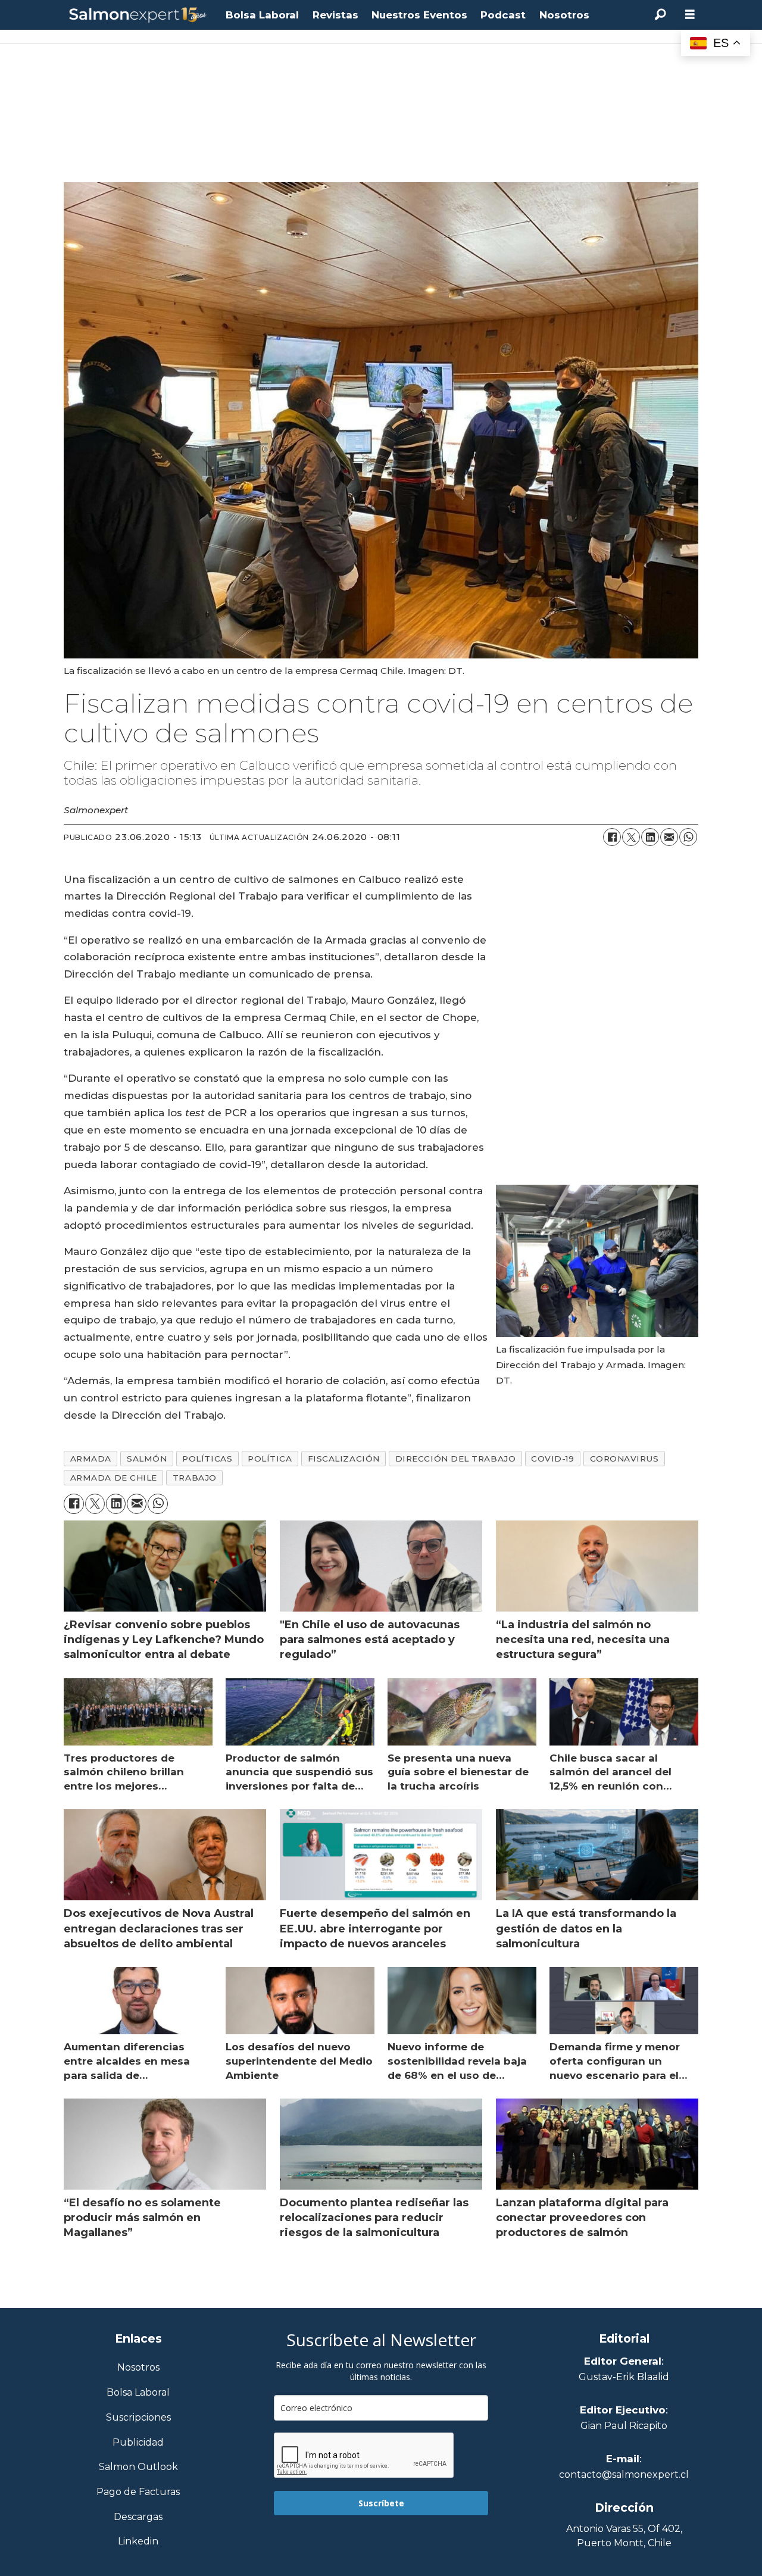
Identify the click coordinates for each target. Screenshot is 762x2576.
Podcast (503, 15)
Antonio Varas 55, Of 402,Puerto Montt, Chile (624, 2536)
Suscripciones (138, 2418)
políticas (207, 1459)
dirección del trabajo (455, 1459)
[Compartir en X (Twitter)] (631, 837)
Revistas (335, 15)
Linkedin (138, 2542)
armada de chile (114, 1478)
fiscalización (344, 1459)
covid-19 (552, 1459)
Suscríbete (381, 2503)
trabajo (195, 1478)
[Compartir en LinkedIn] (650, 837)
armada (91, 1459)
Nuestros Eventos (419, 15)
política (270, 1459)
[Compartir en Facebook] (612, 837)
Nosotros (564, 15)
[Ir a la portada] (138, 15)
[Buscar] (660, 15)
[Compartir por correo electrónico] (669, 837)
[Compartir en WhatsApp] (688, 837)
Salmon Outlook (138, 2467)
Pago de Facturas (138, 2492)
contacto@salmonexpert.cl (624, 2474)
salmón (147, 1459)
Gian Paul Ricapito (624, 2426)
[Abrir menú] (690, 15)
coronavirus (624, 1459)
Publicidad (138, 2443)
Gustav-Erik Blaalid (624, 2377)
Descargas (138, 2517)
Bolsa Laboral (262, 15)
